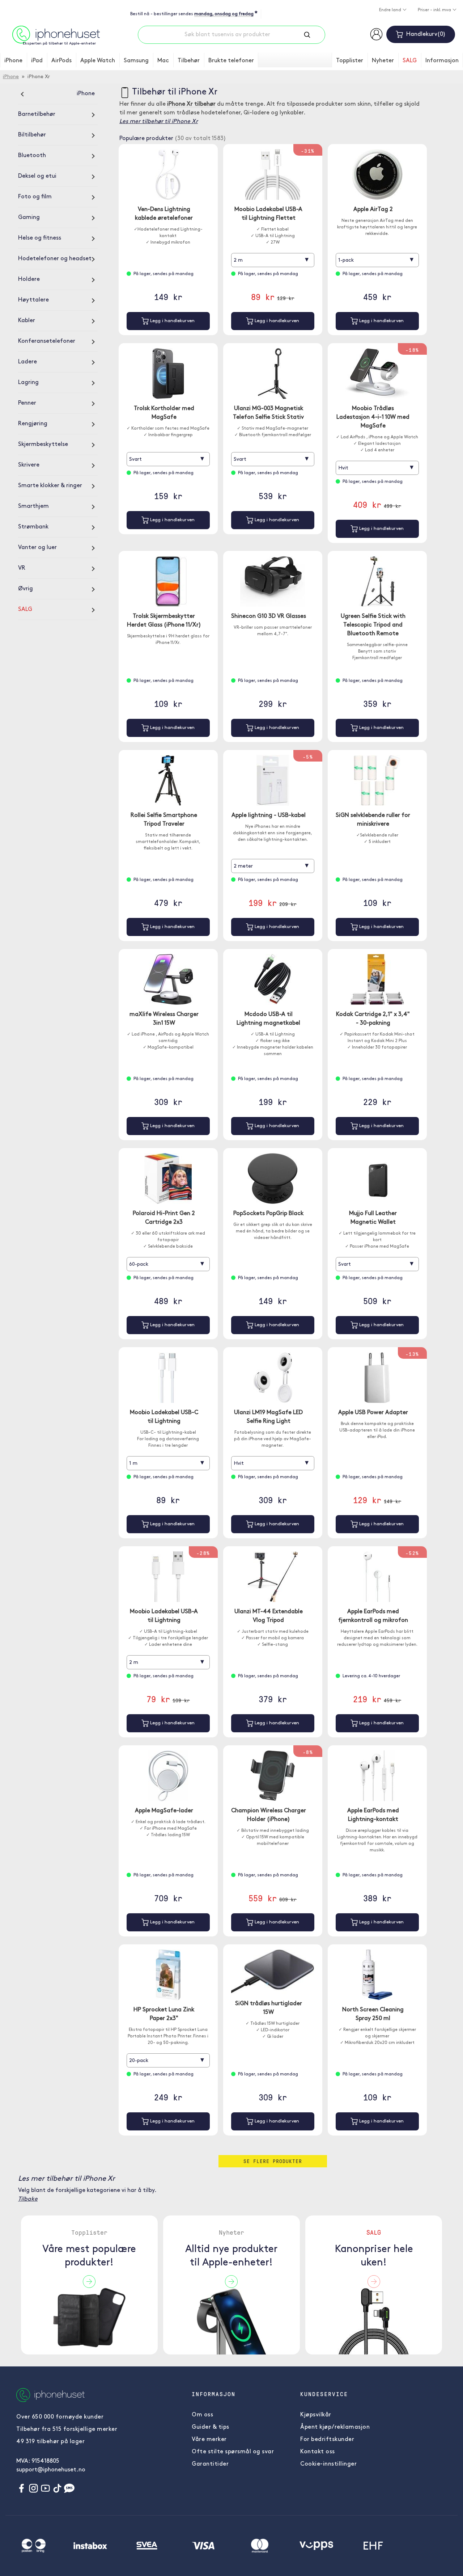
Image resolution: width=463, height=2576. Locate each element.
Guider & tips (211, 2427)
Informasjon (442, 61)
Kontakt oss (318, 2452)
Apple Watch (98, 61)
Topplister (350, 61)
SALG (410, 61)
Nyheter (383, 61)
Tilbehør (189, 61)
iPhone (13, 61)
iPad (37, 61)
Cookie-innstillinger (328, 2464)
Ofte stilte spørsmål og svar (233, 2452)
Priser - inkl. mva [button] (435, 10)
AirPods (61, 61)
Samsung (136, 61)
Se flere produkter (273, 2161)
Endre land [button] (391, 10)
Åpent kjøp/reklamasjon (335, 2427)
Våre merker (209, 2440)
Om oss (202, 2415)
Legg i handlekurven (172, 321)
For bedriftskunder (327, 2440)
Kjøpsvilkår (316, 2415)
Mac (163, 61)
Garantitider (210, 2464)
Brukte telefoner (231, 61)
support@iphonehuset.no (51, 2470)
